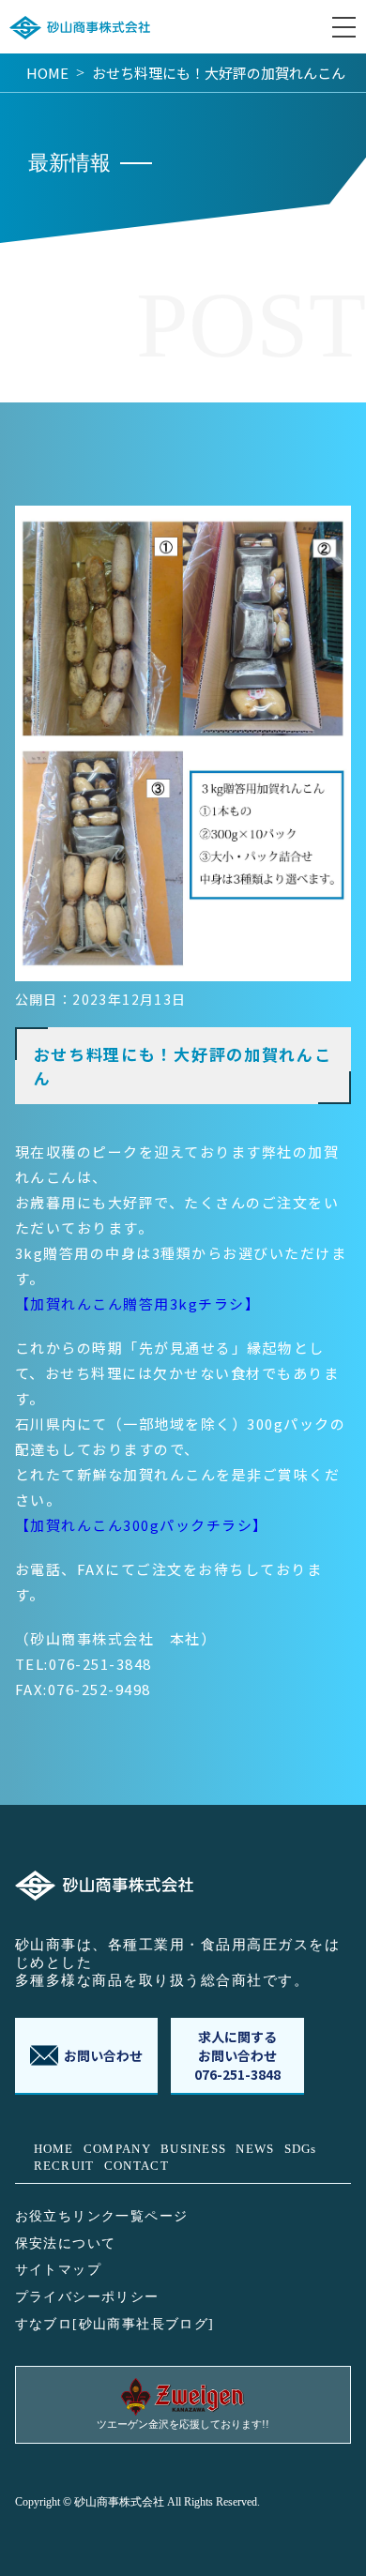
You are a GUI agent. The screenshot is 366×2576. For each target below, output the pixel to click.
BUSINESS (193, 2149)
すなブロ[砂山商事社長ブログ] (115, 2324)
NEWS (255, 2149)
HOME (47, 73)
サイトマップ (58, 2270)
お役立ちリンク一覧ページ (102, 2216)
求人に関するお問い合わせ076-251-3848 (237, 2055)
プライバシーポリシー (87, 2297)
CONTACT (137, 2166)
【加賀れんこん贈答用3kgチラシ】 (138, 1303)
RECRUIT (64, 2166)
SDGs (301, 2149)
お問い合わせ (103, 2055)
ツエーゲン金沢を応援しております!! (183, 2424)
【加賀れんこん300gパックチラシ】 (142, 1525)
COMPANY (117, 2149)
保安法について (66, 2243)
